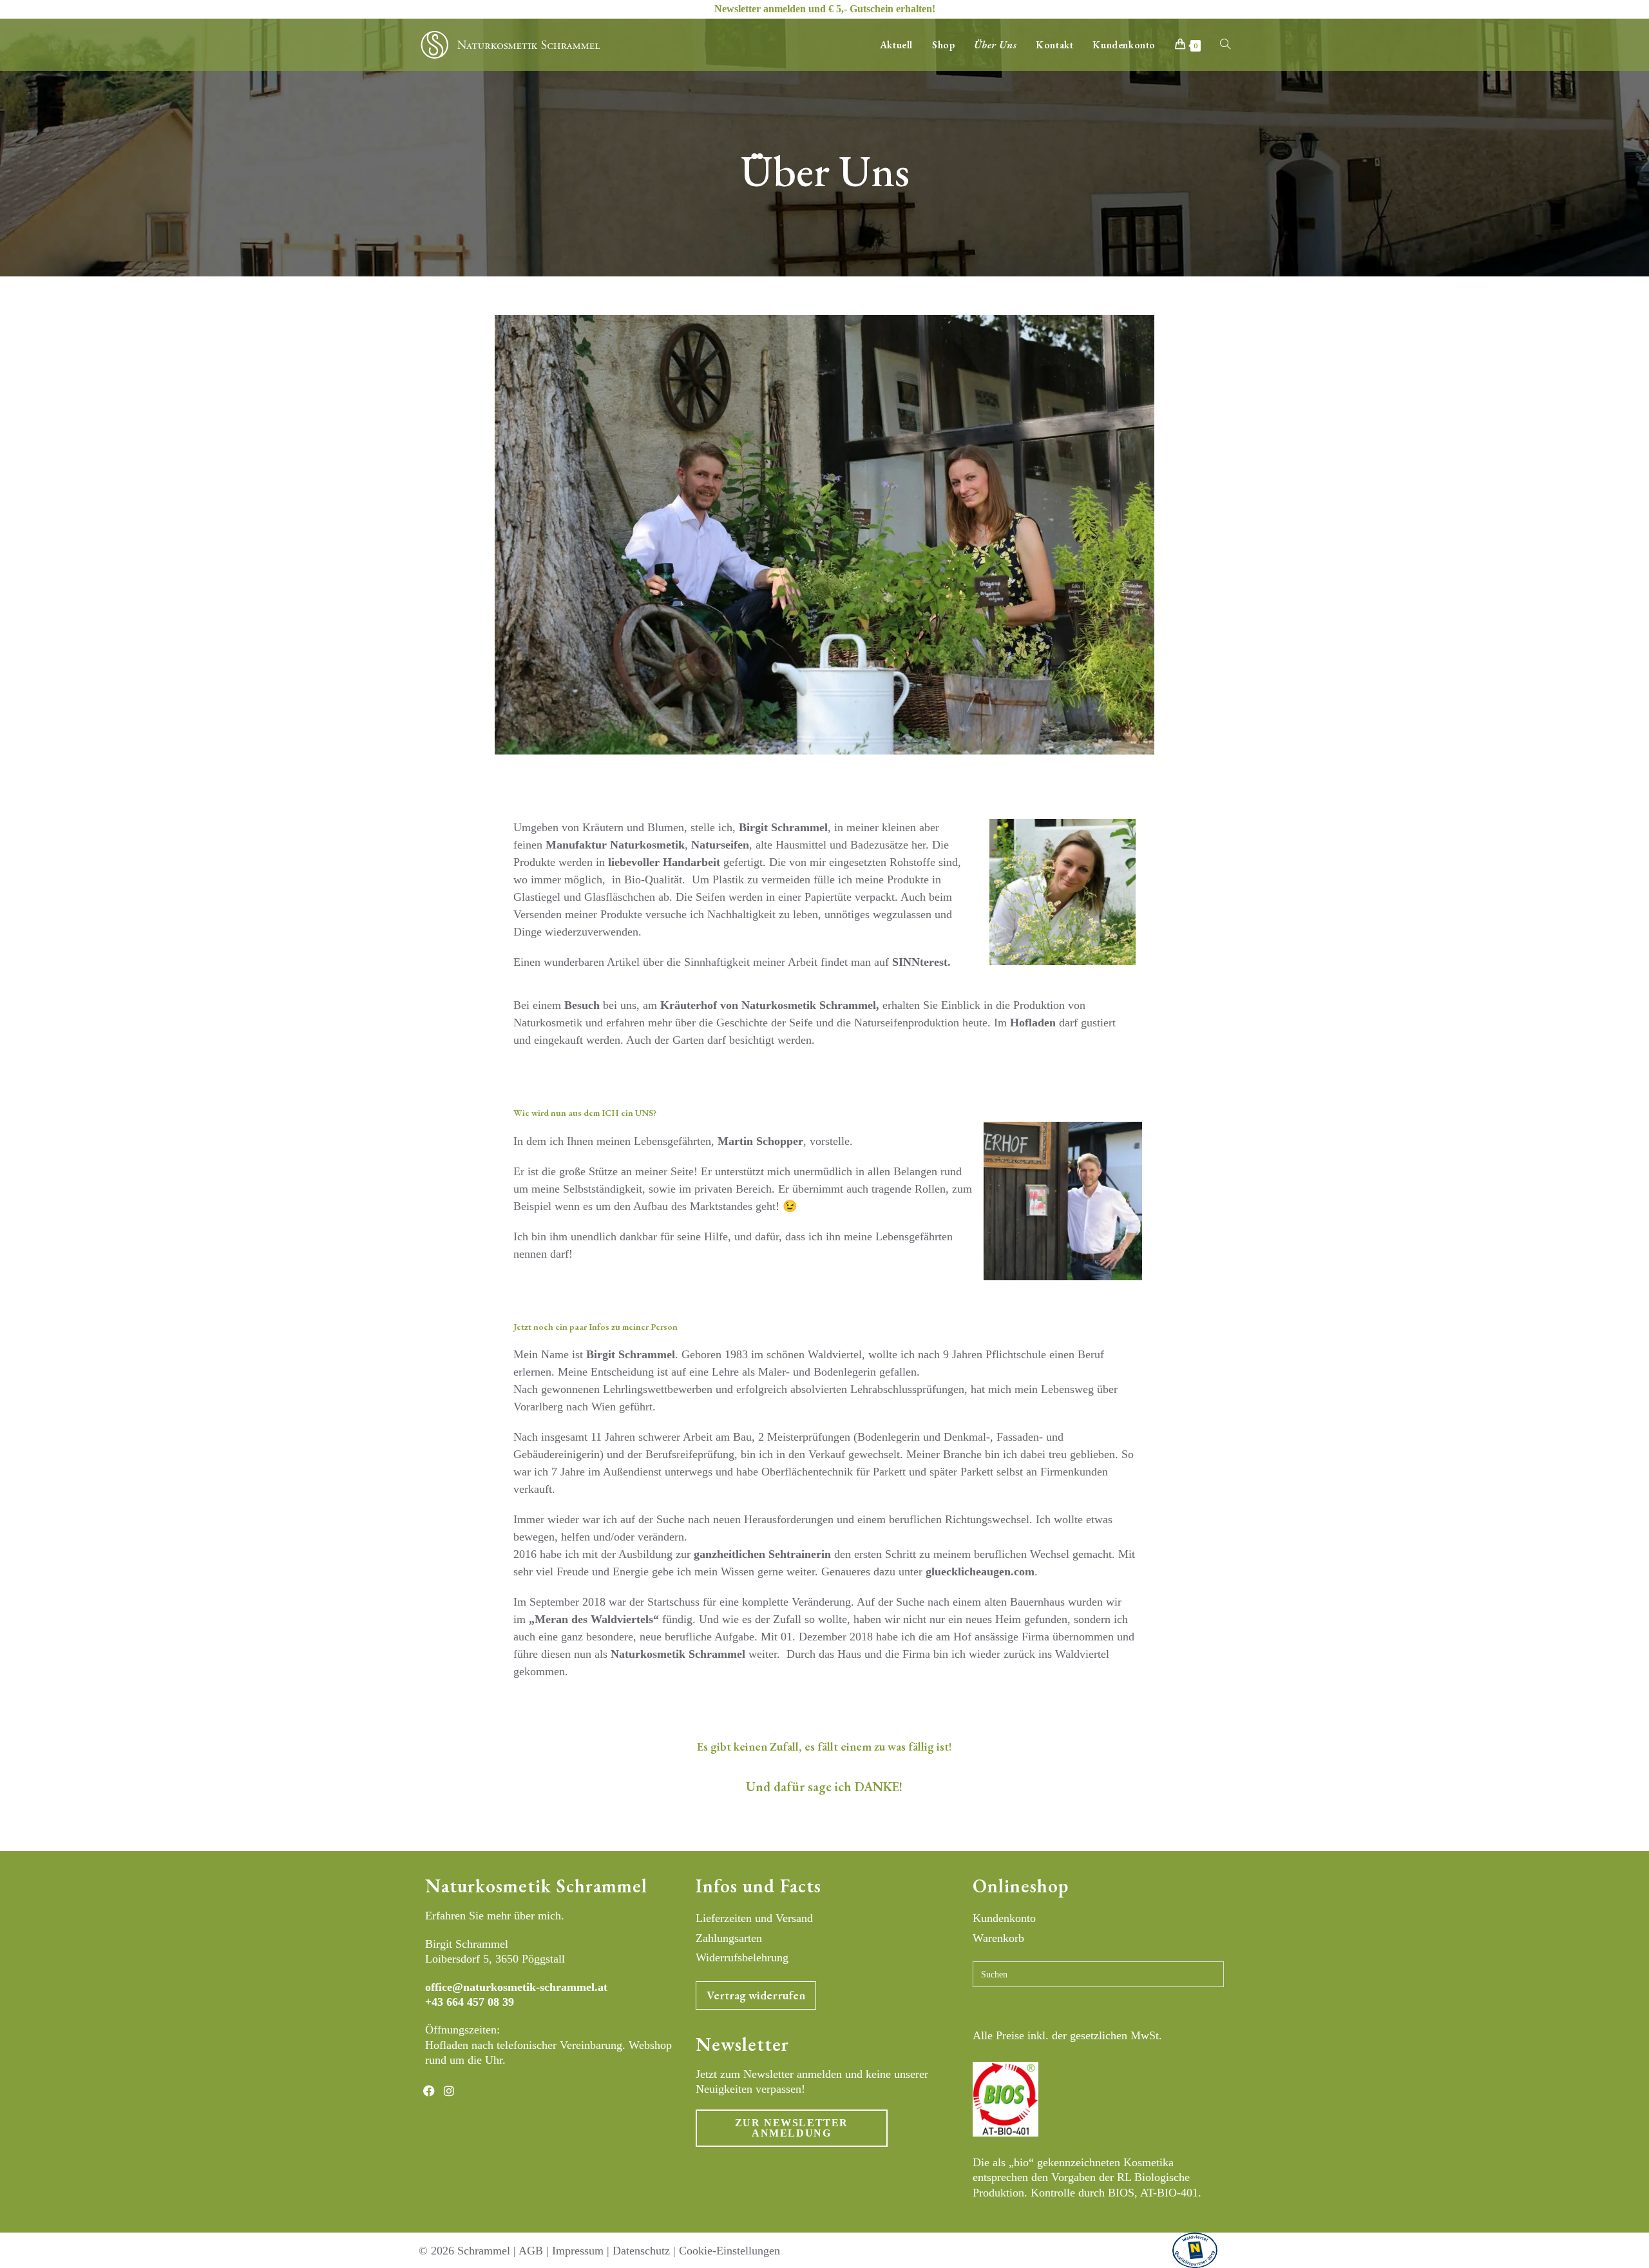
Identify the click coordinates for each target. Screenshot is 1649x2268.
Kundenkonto (1004, 1918)
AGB (531, 2251)
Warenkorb (998, 1938)
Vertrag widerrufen (756, 1995)
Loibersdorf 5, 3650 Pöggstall (495, 1959)
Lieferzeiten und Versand (754, 1918)
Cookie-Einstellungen (729, 2251)
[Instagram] (449, 2091)
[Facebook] (429, 2091)
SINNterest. (921, 962)
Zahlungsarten (729, 1938)
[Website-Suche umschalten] (1225, 45)
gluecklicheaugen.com (980, 1571)
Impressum (578, 2251)
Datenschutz (641, 2251)
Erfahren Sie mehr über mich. (495, 1916)
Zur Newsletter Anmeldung (792, 2128)
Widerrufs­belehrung (742, 1957)
